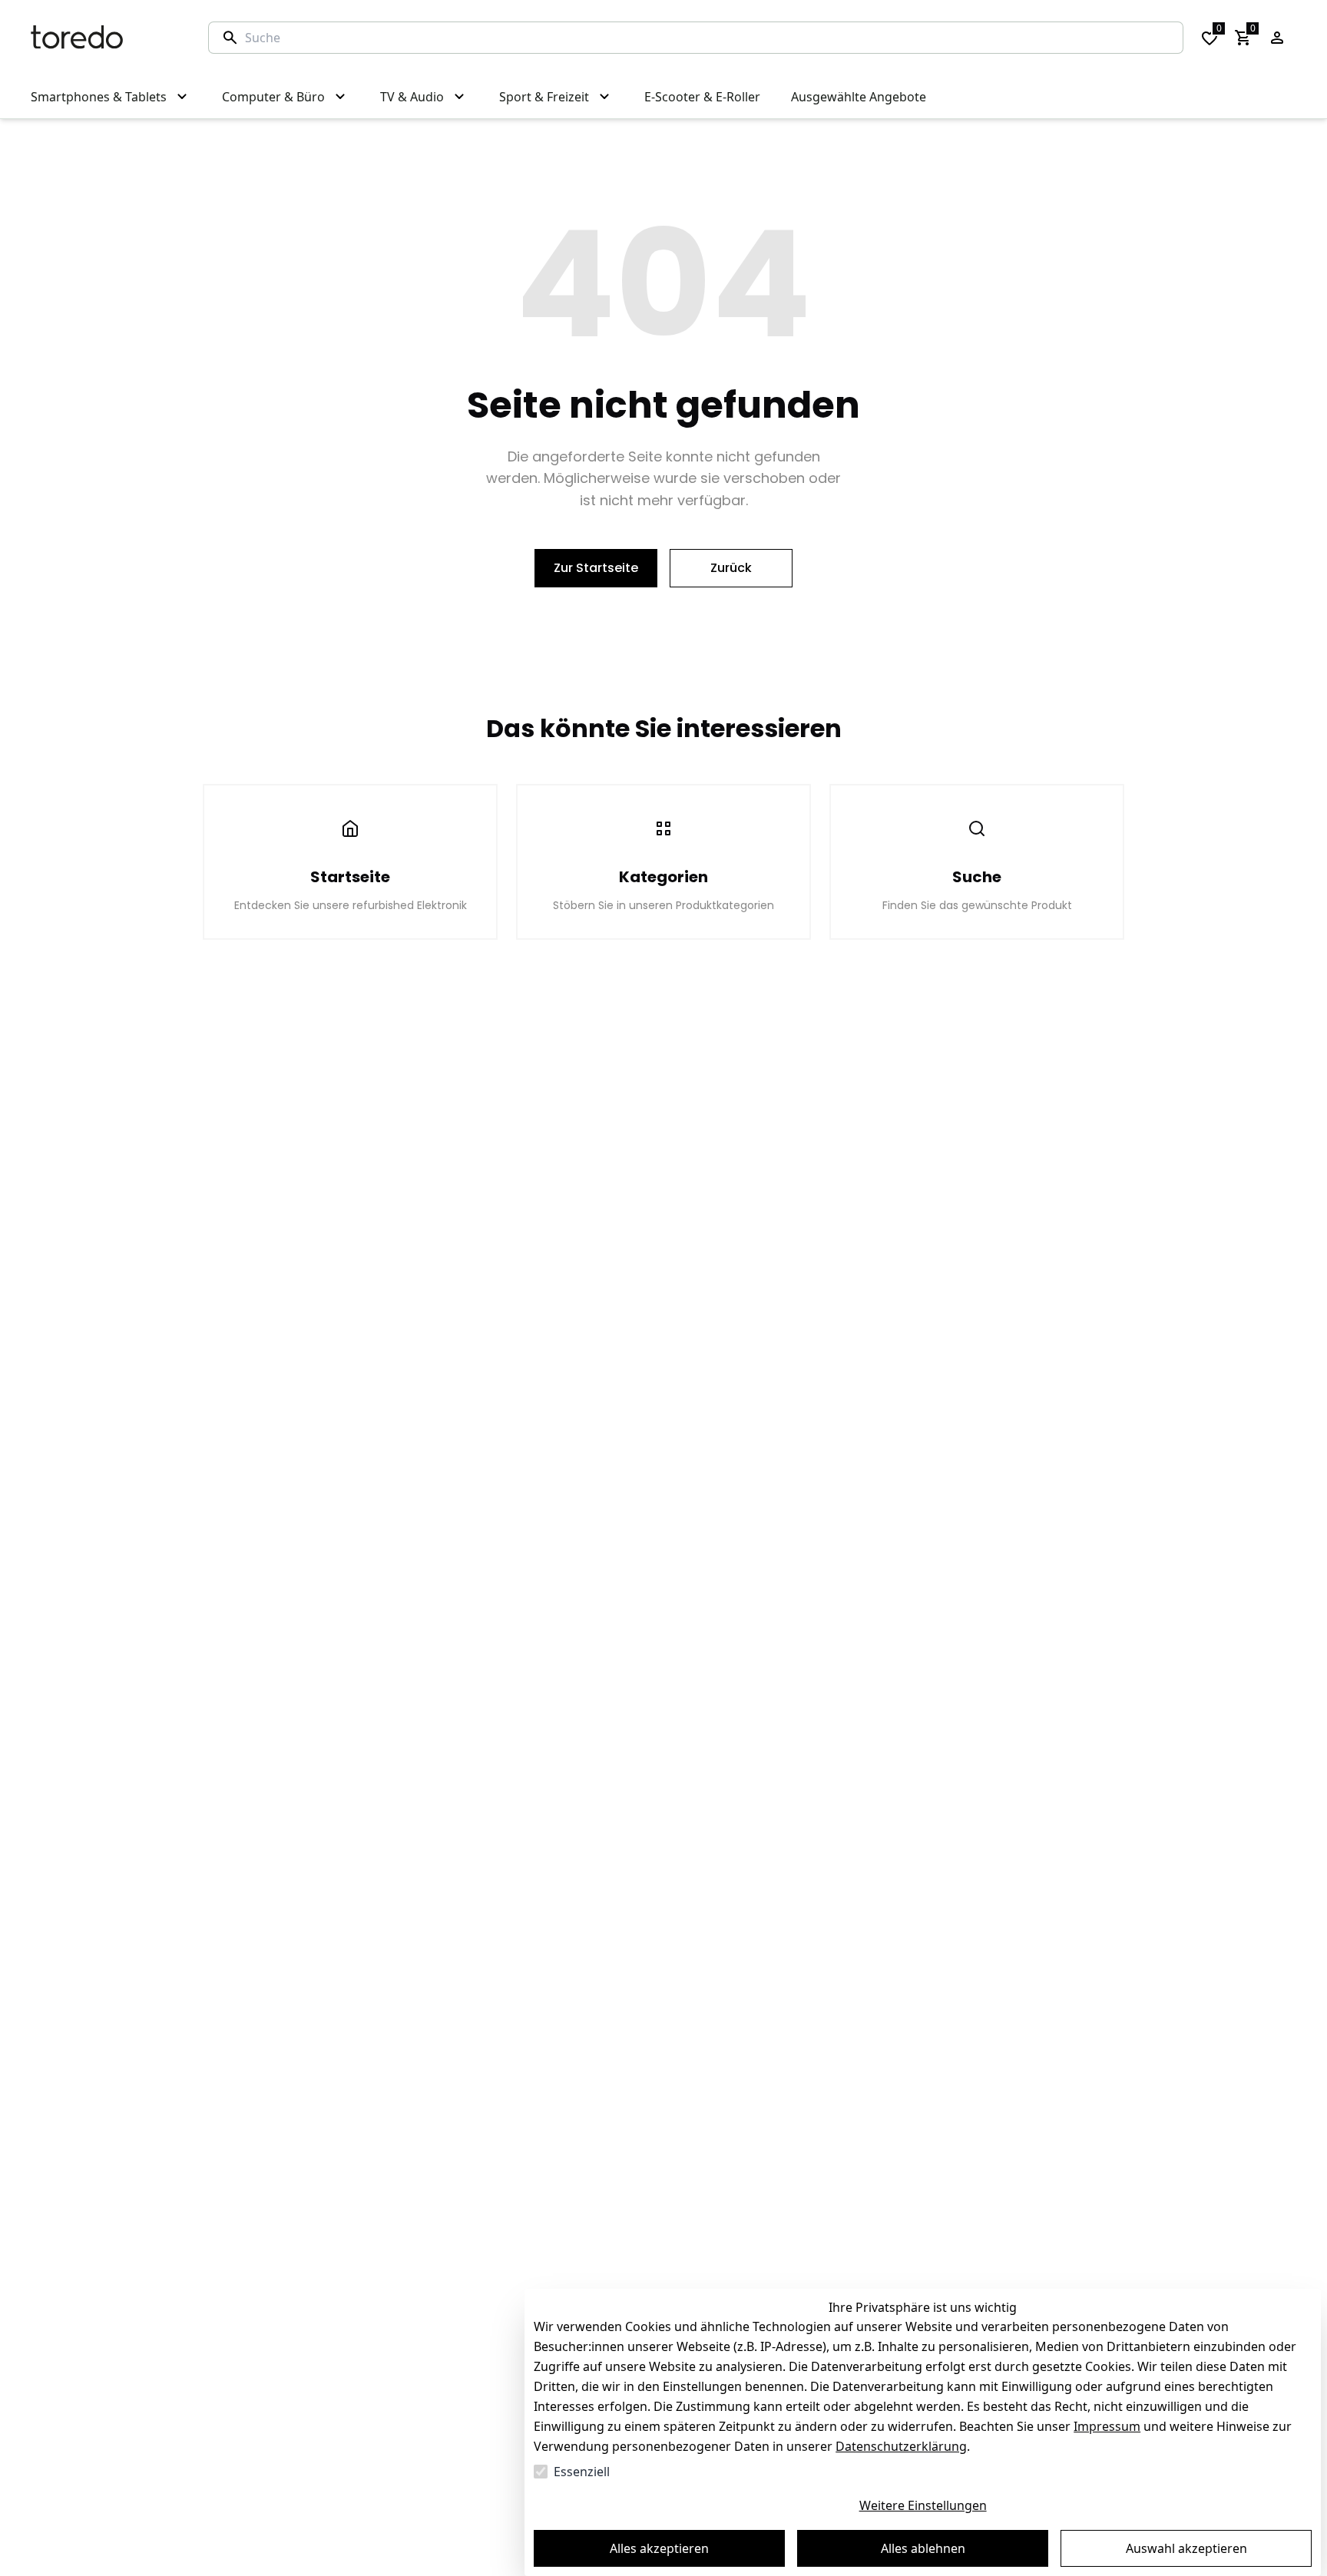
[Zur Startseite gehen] (104, 38)
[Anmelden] (1277, 38)
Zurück (731, 568)
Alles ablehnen (923, 2548)
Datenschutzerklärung (901, 2446)
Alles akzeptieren (659, 2548)
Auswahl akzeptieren (1186, 2548)
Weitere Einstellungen (923, 2505)
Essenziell (582, 2472)
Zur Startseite (596, 568)
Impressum (1107, 2426)
